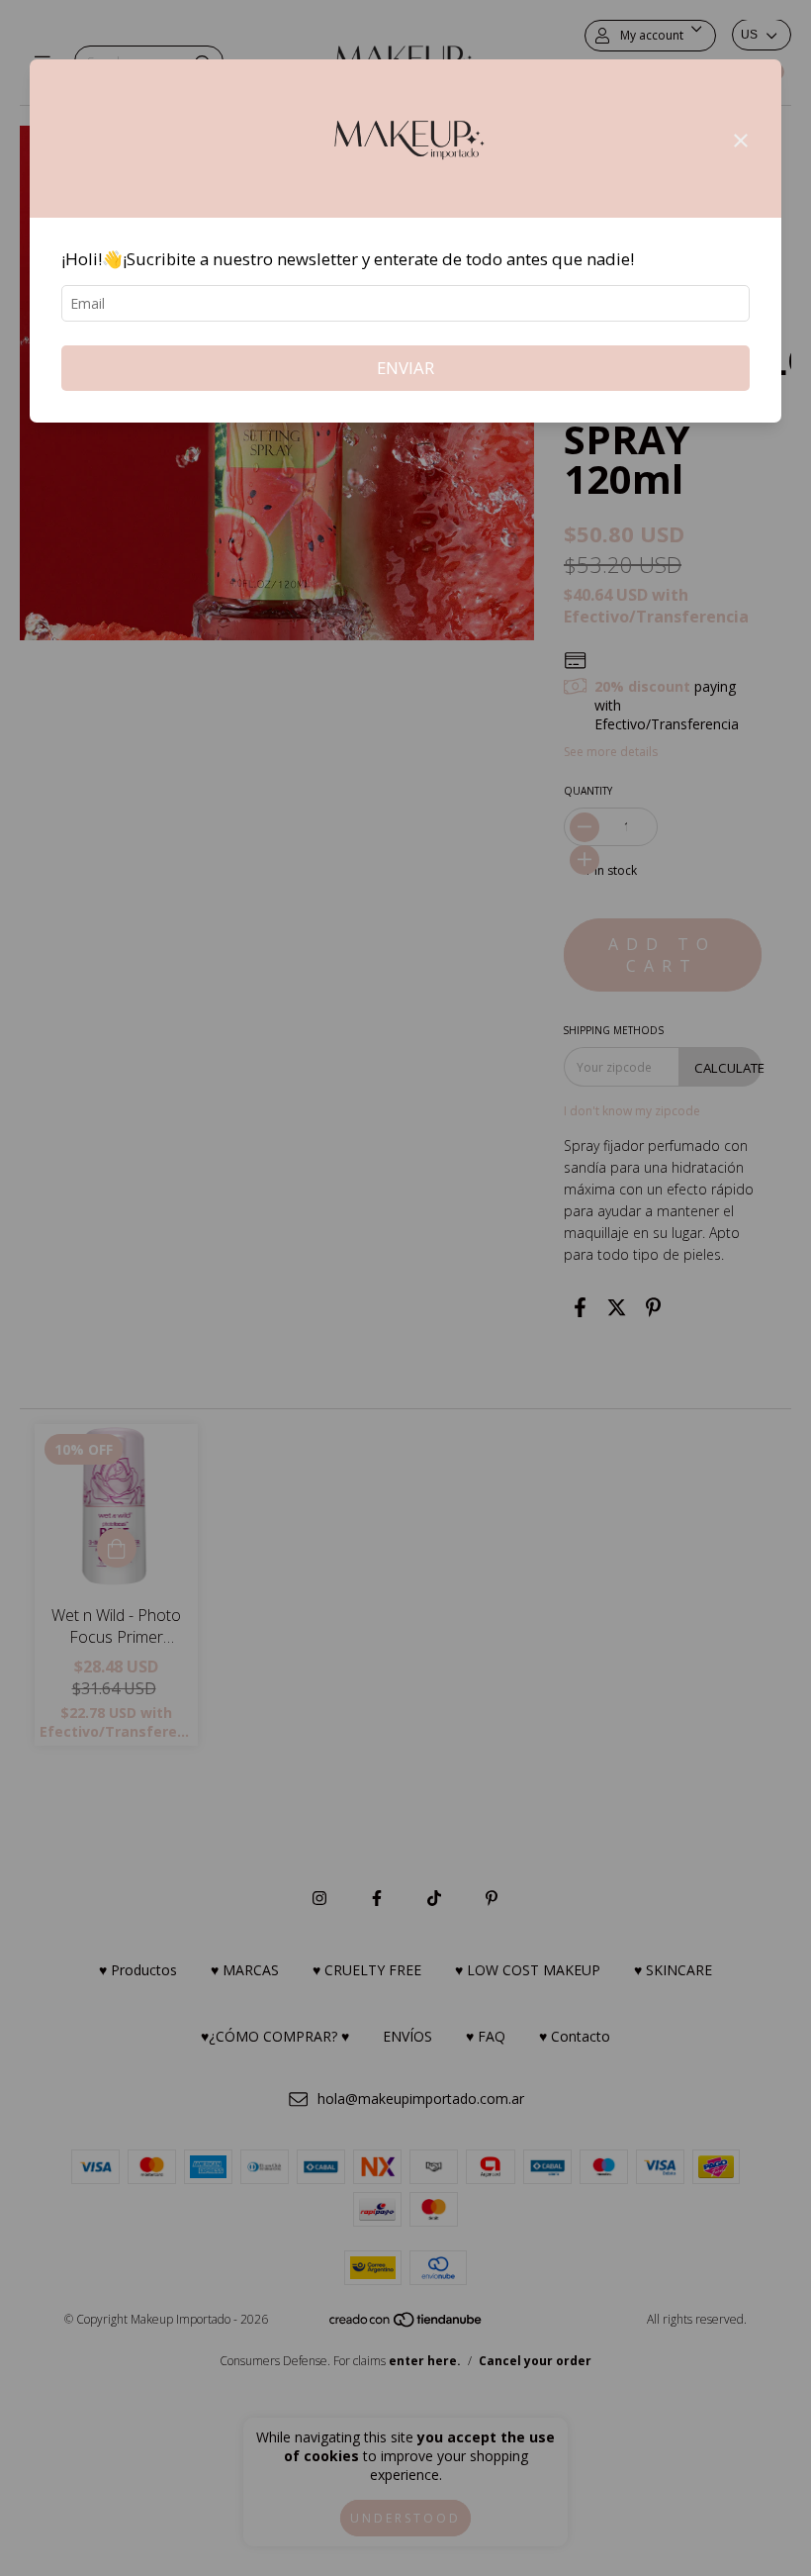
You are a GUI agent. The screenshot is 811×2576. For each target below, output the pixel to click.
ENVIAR (405, 368)
